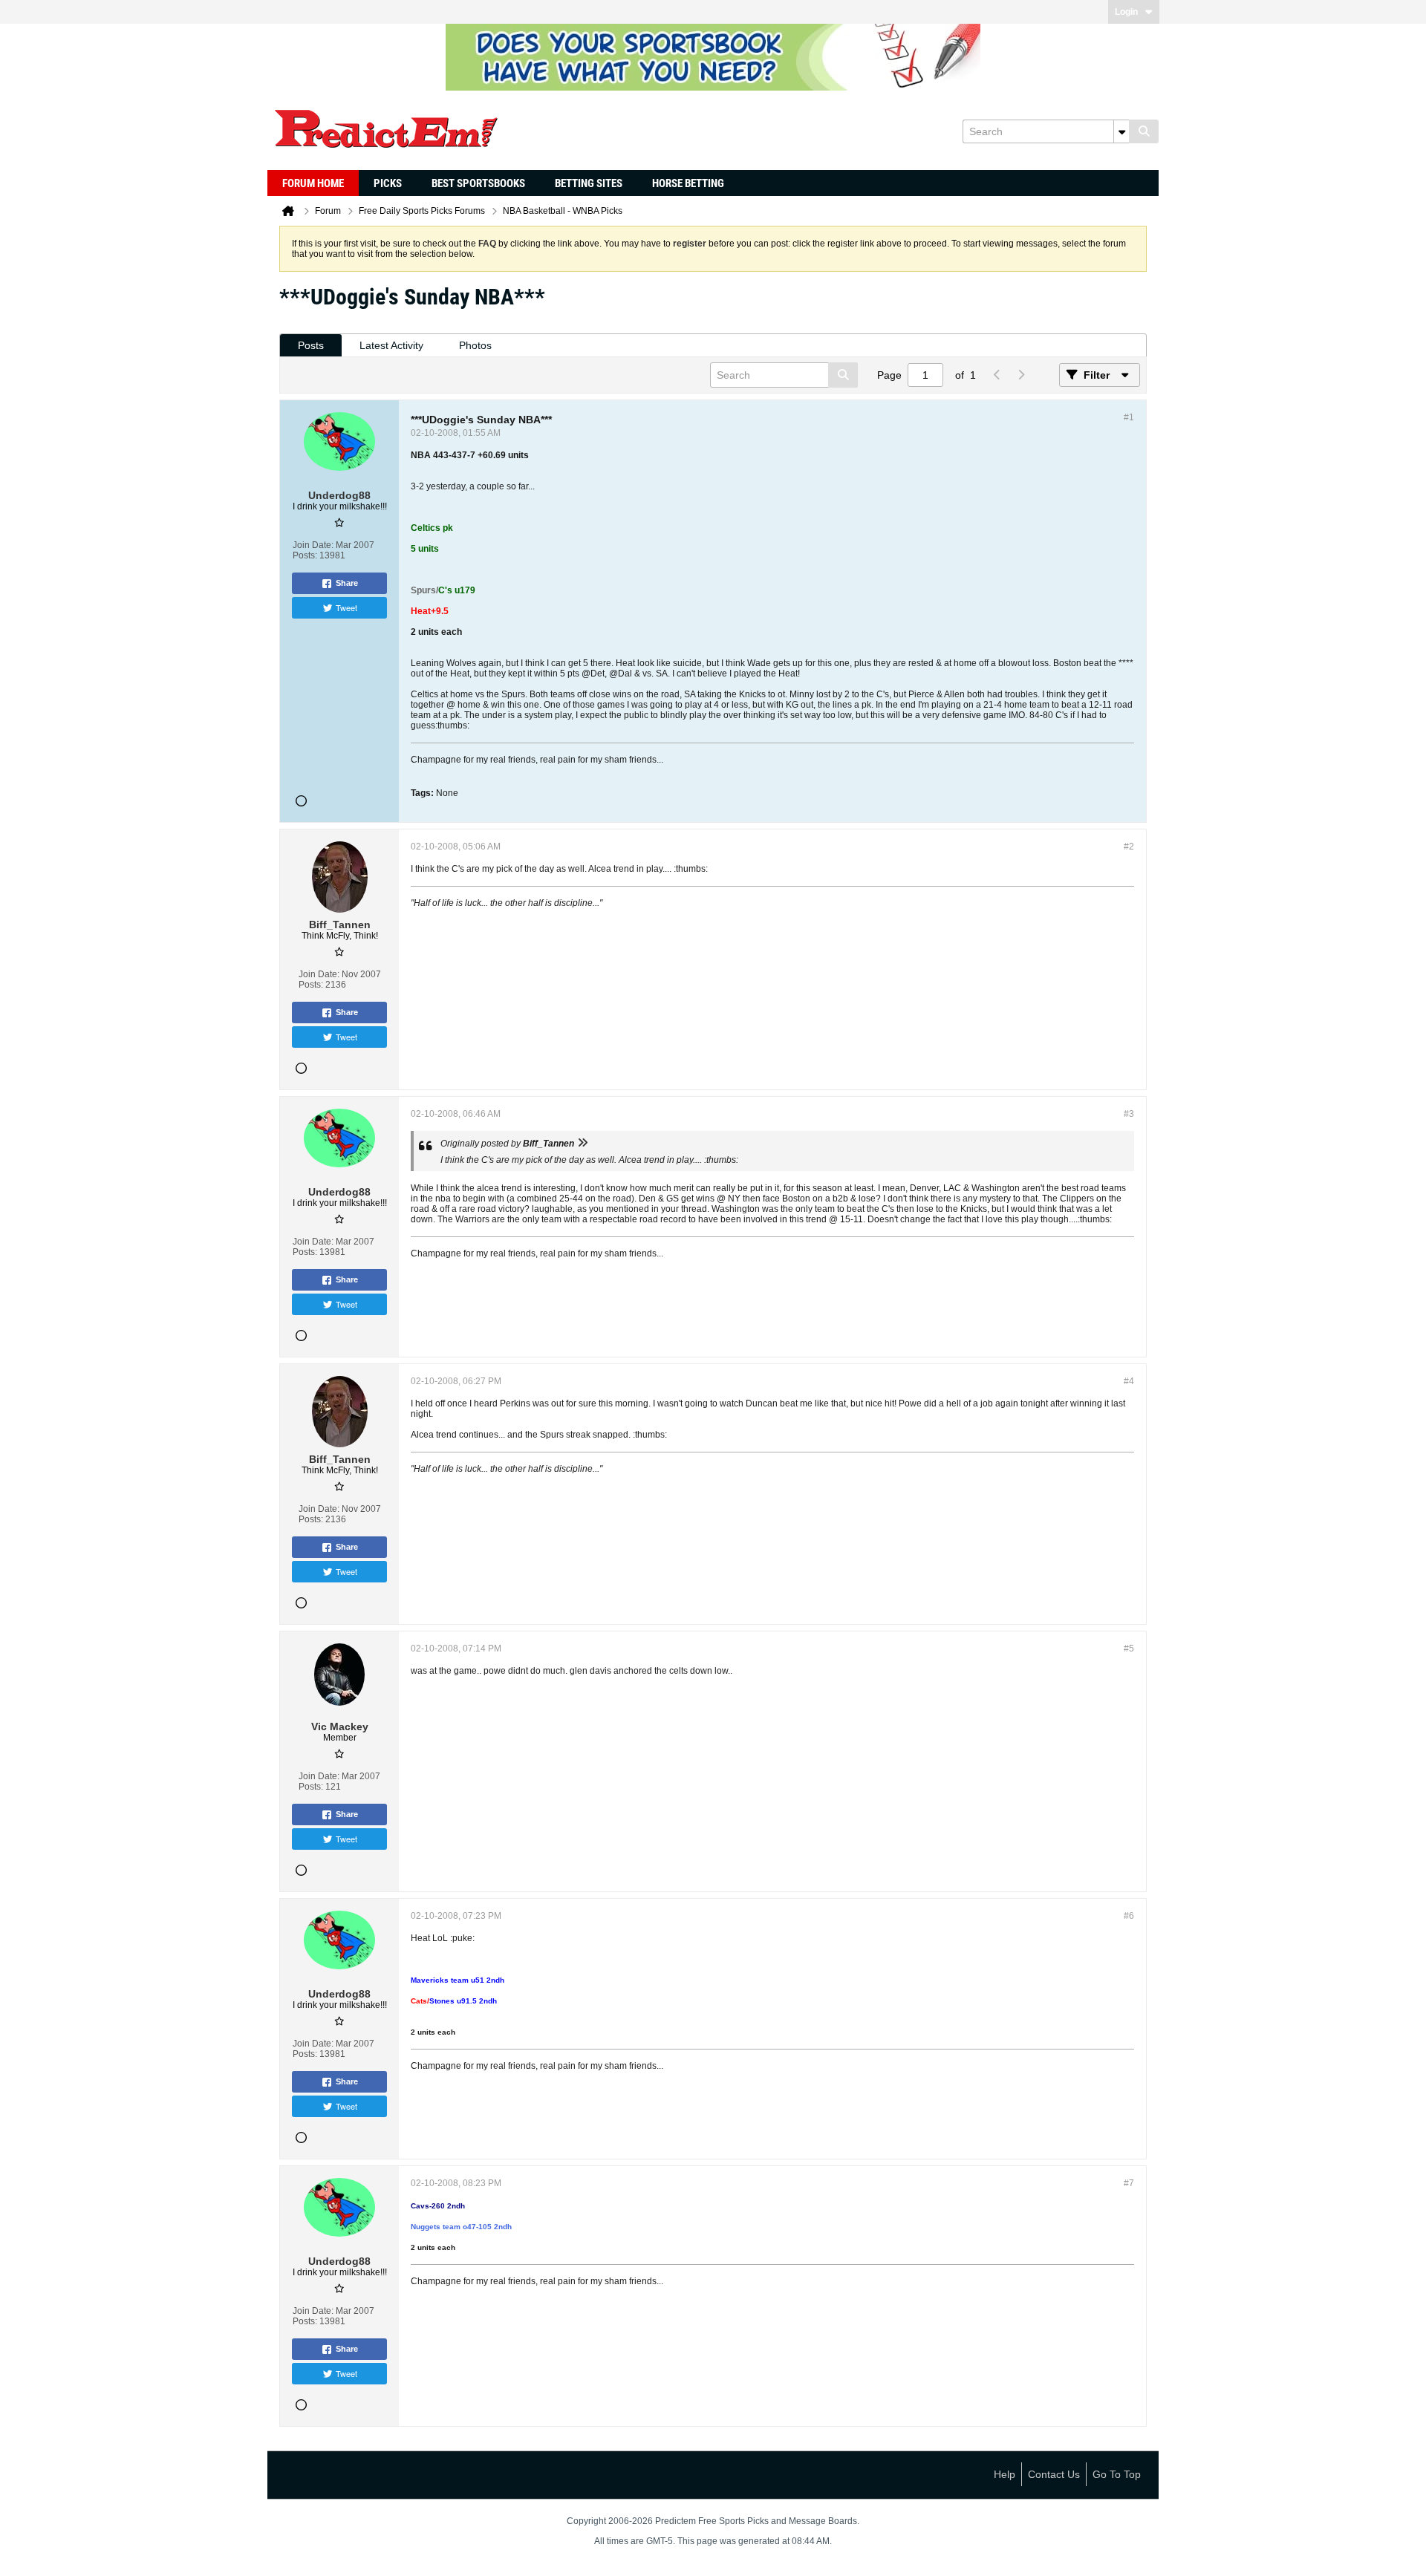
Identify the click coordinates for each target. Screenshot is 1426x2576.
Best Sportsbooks (478, 183)
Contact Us (1054, 2474)
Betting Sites (589, 183)
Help (1005, 2474)
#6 (1129, 1916)
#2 (1129, 847)
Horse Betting (688, 183)
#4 (1129, 1381)
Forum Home (313, 183)
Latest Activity (391, 345)
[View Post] (582, 1144)
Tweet (346, 607)
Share (347, 583)
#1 (1129, 417)
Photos (475, 345)
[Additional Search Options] (1121, 131)
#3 (1129, 1114)
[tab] (311, 346)
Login (1126, 12)
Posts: (305, 555)
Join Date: (313, 545)
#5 (1129, 1649)
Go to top (1117, 2474)
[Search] (1144, 131)
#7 (1129, 2183)
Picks (388, 183)
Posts (311, 345)
